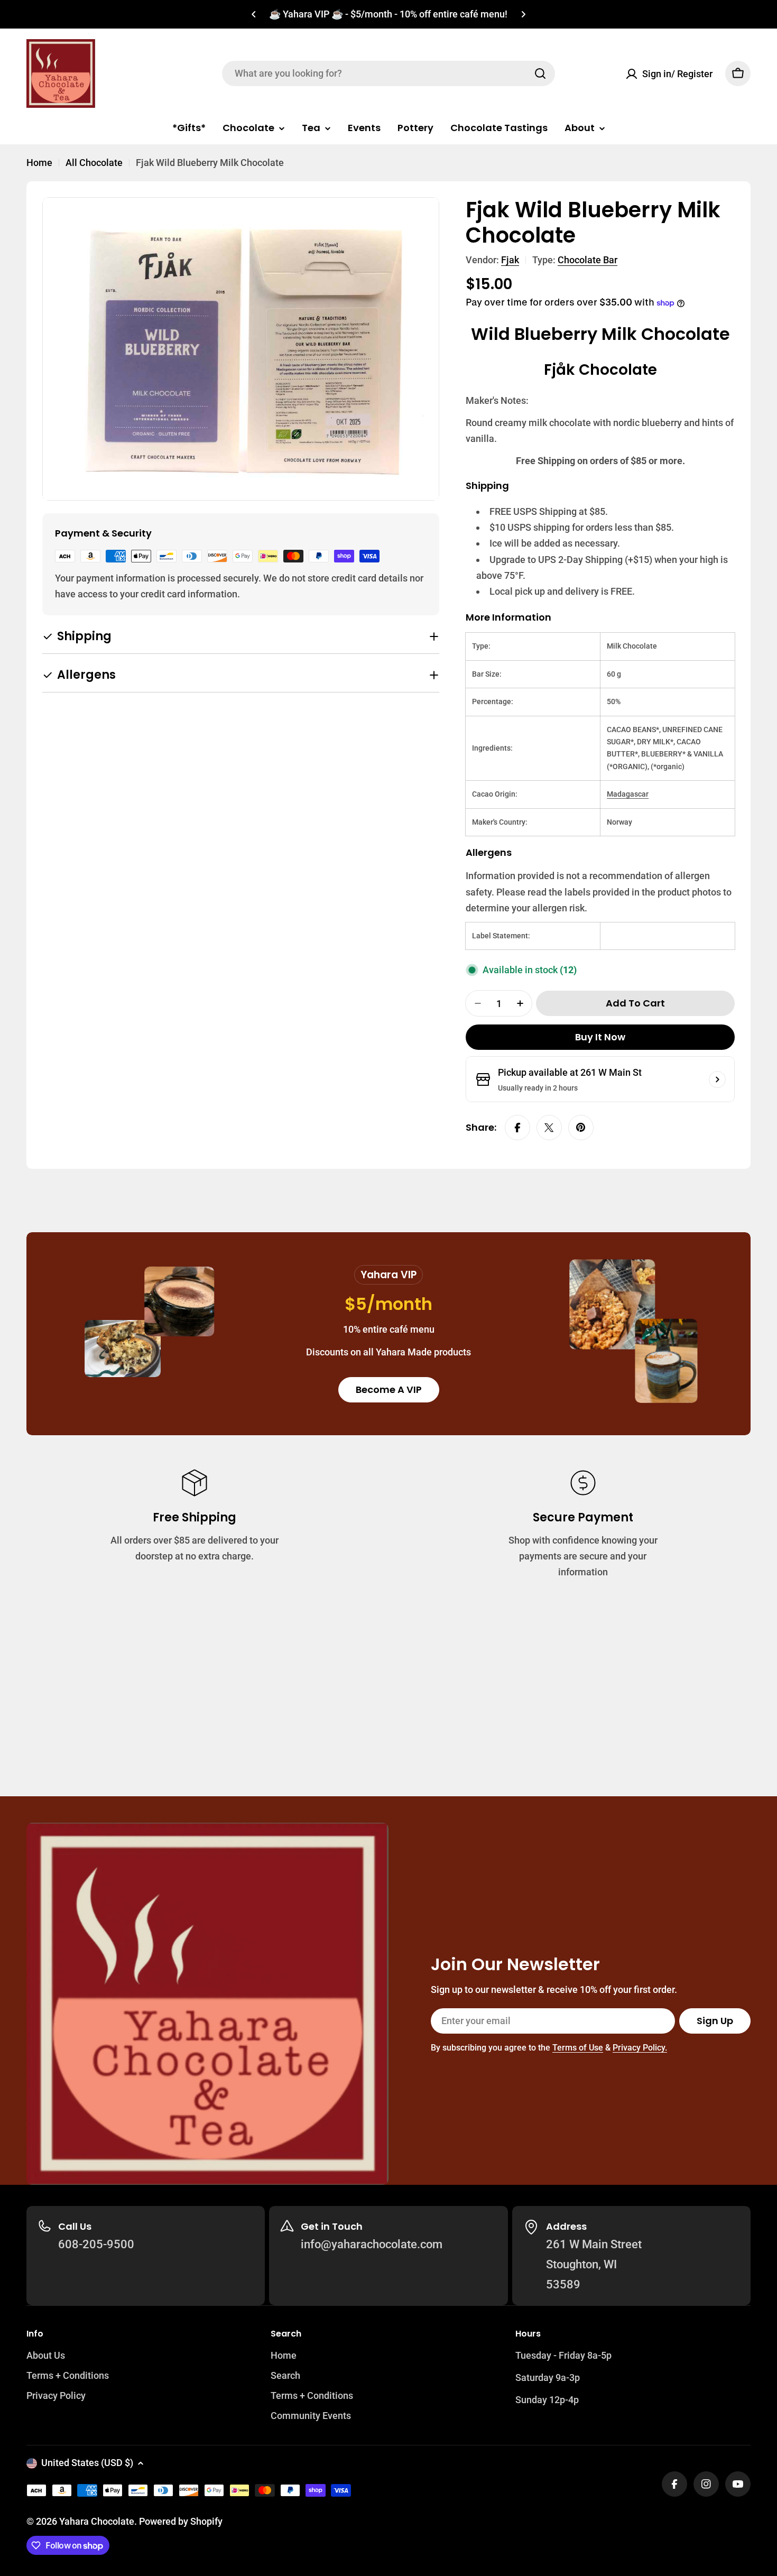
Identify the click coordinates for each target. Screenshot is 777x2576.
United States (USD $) (87, 2463)
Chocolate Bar (588, 260)
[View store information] (717, 1079)
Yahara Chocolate (97, 2521)
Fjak (510, 260)
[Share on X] (549, 1128)
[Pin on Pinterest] (581, 1128)
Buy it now (600, 1037)
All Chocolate (94, 163)
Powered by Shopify (181, 2521)
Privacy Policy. (640, 2048)
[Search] (540, 73)
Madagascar (628, 794)
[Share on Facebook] (517, 1128)
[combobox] (388, 73)
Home (39, 163)
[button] (254, 14)
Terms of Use (578, 2048)
